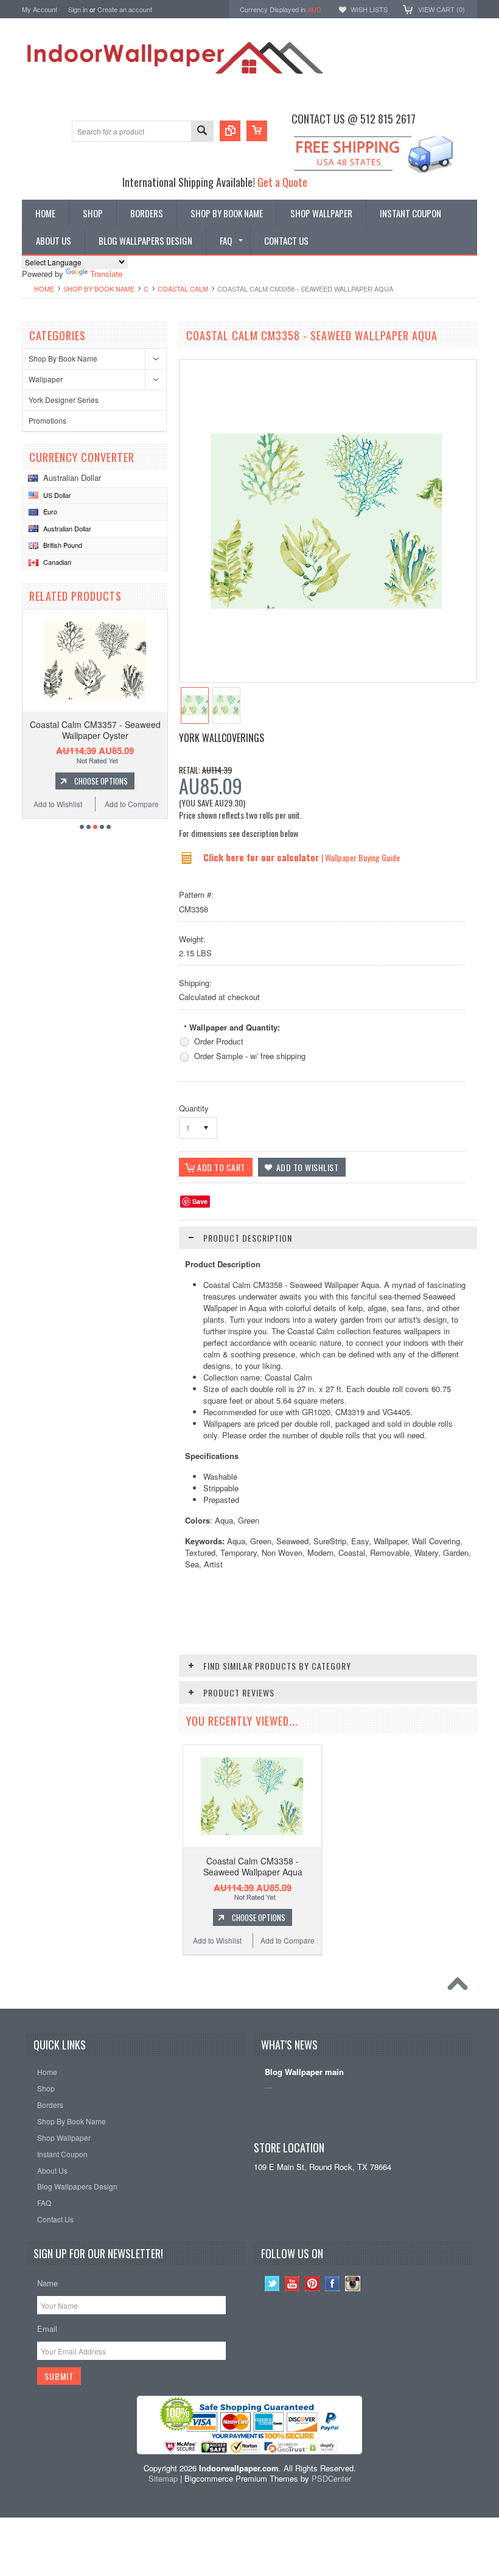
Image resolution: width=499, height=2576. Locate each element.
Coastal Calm (183, 289)
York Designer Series (64, 400)
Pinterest (312, 2284)
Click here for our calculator (262, 857)
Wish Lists (369, 9)
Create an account (125, 9)
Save (200, 1201)
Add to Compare (132, 804)
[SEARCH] (202, 132)
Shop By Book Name (99, 289)
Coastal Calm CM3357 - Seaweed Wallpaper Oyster (95, 730)
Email (47, 2329)
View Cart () (441, 9)
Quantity (194, 1108)
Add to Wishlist (58, 804)
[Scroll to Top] (461, 1987)
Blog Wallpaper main (304, 2072)
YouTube (292, 2284)
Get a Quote (282, 182)
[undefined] (326, 605)
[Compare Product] (230, 131)
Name (47, 2283)
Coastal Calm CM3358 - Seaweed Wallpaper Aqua (253, 1866)
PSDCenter (331, 2478)
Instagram (353, 2284)
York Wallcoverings (222, 738)
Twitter (272, 2284)
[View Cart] (257, 131)
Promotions (47, 420)
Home (44, 289)
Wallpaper (46, 379)
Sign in (78, 9)
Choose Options (101, 781)
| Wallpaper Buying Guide (361, 857)
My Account (40, 9)
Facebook (333, 2284)
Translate (106, 274)
